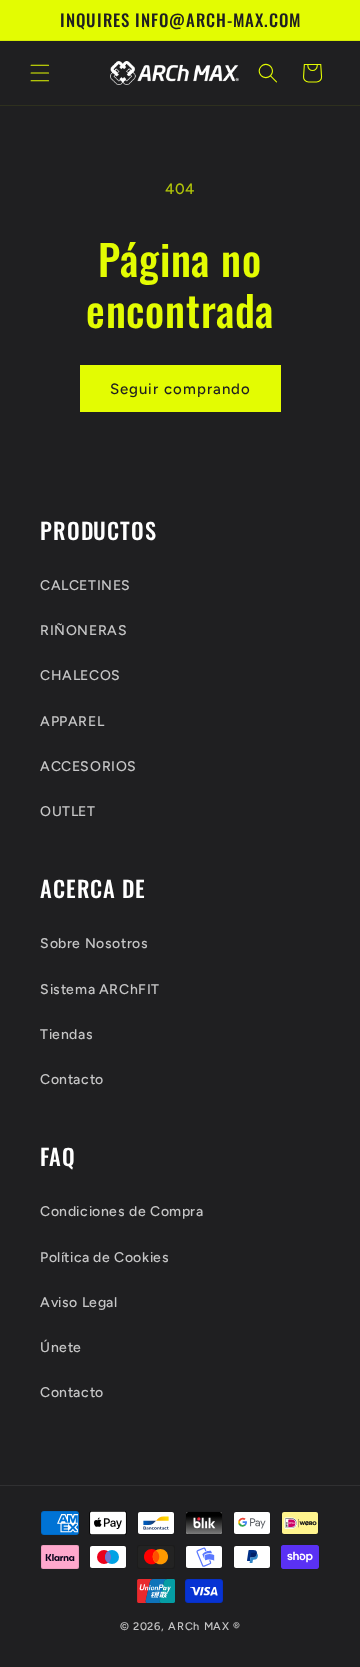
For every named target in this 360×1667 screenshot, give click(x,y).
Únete (61, 1347)
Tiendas (66, 1034)
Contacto (72, 1079)
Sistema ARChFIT (100, 989)
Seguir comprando (180, 389)
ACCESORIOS (88, 766)
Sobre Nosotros (94, 943)
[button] (40, 73)
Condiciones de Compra (122, 1211)
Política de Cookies (104, 1257)
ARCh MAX (199, 1626)
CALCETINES (85, 585)
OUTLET (68, 811)
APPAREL (72, 721)
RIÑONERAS (83, 630)
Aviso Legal (79, 1302)
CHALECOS (80, 675)
